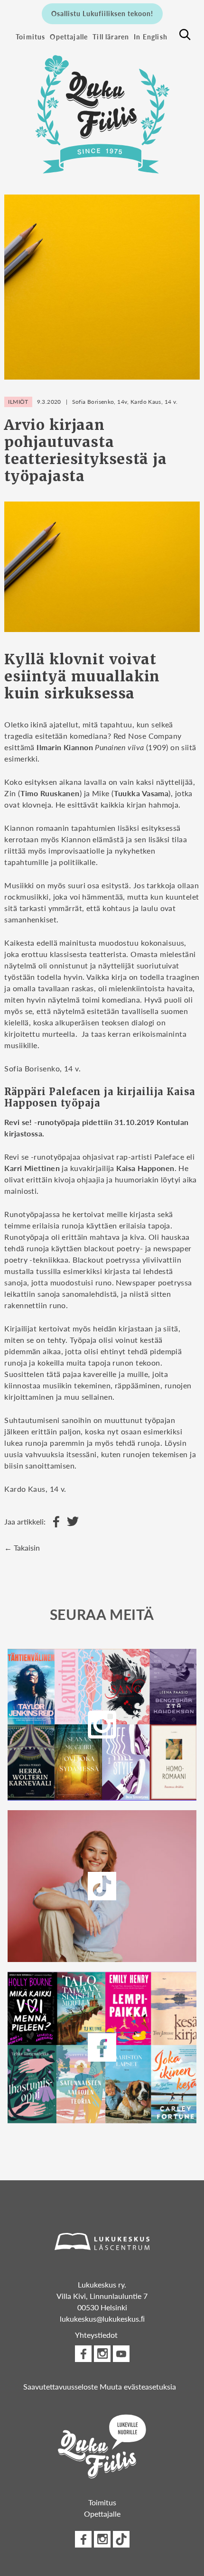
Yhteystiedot (96, 2335)
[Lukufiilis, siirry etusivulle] (102, 109)
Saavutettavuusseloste (60, 2386)
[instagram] (102, 1725)
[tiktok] (121, 2539)
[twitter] (102, 1886)
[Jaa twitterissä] (70, 1522)
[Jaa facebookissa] (54, 1522)
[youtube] (121, 2354)
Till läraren (111, 37)
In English (151, 37)
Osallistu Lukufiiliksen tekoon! (102, 13)
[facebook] (102, 2047)
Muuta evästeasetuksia (138, 2386)
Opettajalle (69, 37)
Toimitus (30, 37)
